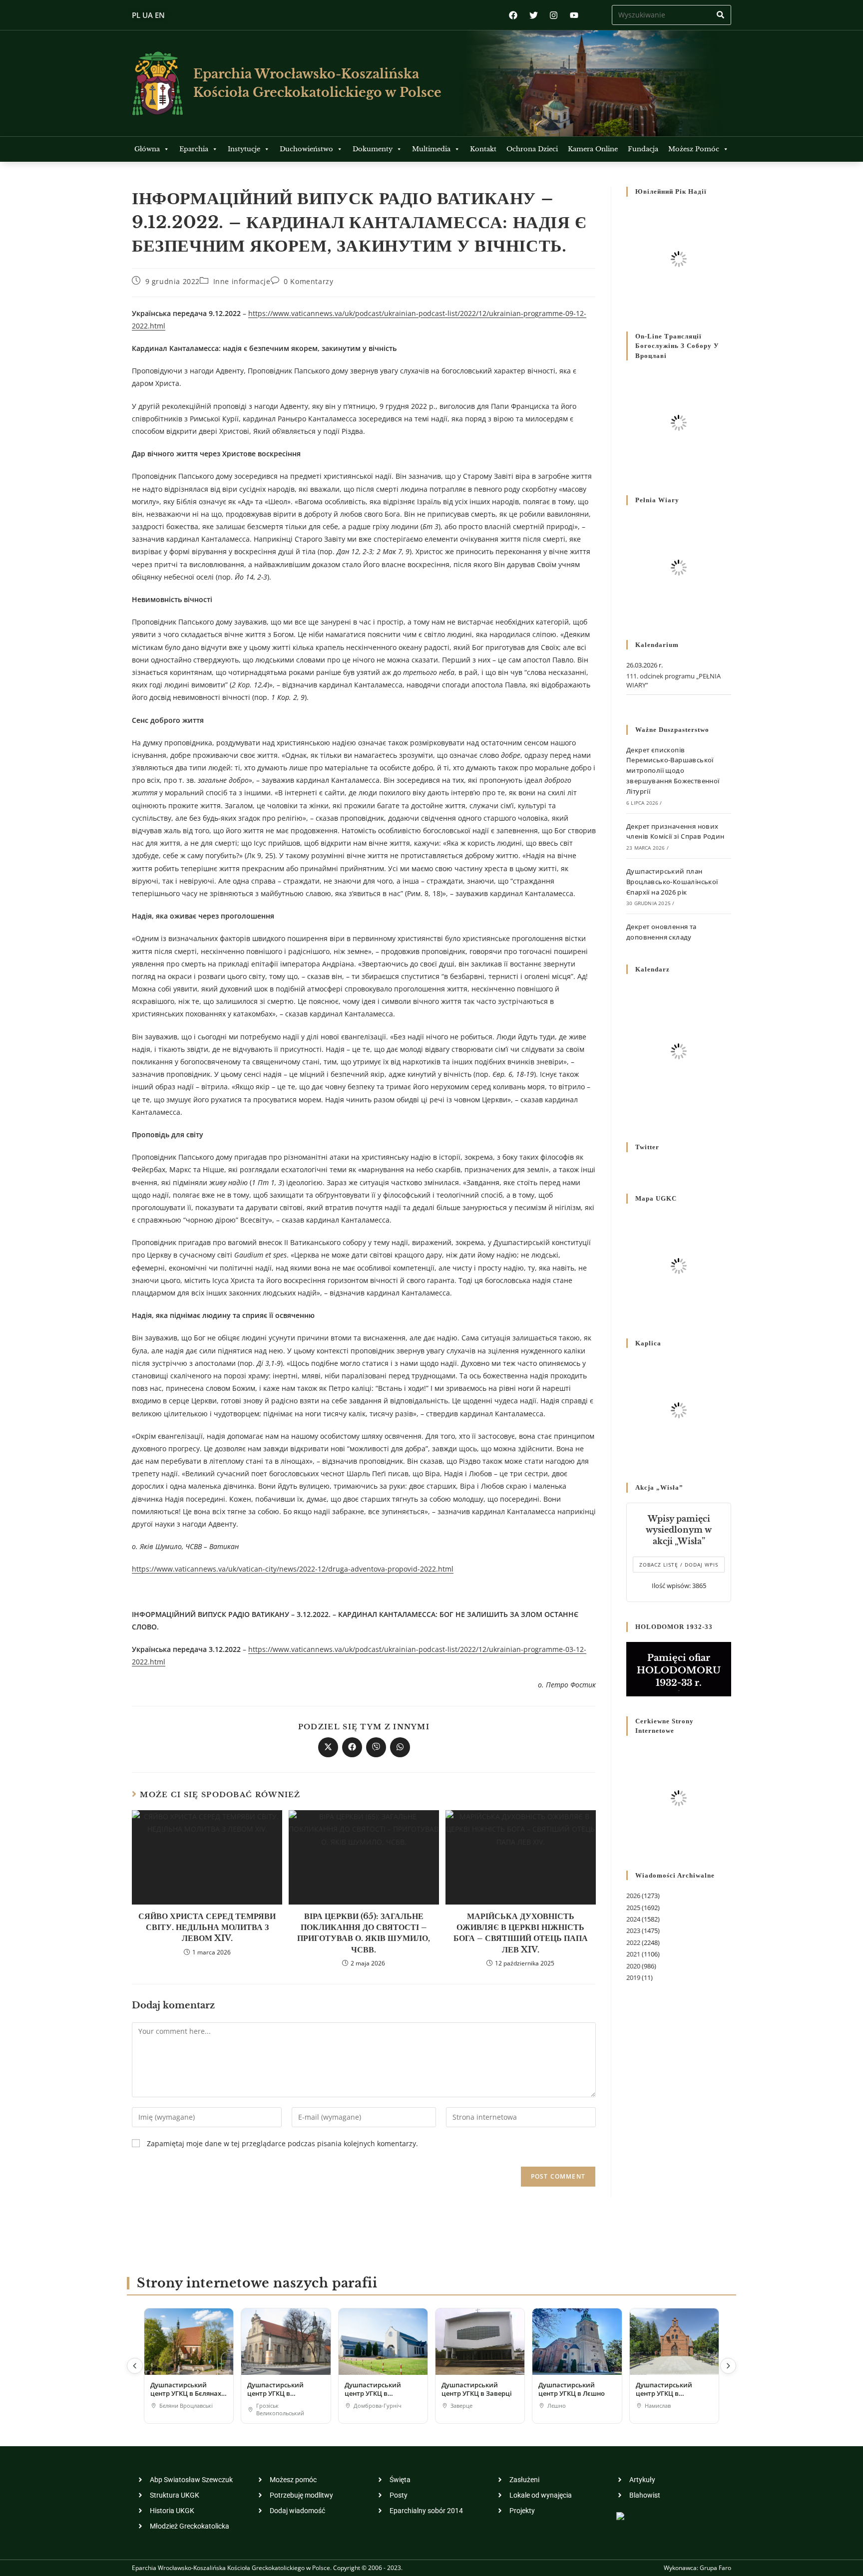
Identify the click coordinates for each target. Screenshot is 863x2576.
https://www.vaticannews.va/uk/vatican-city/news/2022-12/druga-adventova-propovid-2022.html (293, 1569)
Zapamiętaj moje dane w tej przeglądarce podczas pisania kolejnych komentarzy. (282, 2143)
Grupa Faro (715, 2568)
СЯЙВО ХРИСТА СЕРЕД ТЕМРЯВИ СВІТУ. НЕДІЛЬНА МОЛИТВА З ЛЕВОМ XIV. (207, 1927)
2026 (633, 1896)
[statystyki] (620, 2515)
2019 (633, 1977)
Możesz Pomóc (694, 149)
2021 (633, 1954)
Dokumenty (373, 149)
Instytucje (244, 149)
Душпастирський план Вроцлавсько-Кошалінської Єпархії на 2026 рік (672, 882)
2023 (633, 1931)
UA (148, 15)
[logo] (158, 83)
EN (160, 15)
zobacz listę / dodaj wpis (679, 1565)
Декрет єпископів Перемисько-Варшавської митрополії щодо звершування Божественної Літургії (673, 771)
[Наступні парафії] (728, 2366)
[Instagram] (554, 15)
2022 (633, 1942)
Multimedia (431, 149)
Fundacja (643, 149)
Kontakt (483, 149)
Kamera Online (593, 149)
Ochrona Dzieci (532, 149)
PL (136, 15)
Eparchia (194, 149)
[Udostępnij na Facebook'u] (352, 1747)
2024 (633, 1919)
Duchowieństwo (306, 149)
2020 (633, 1966)
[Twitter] (534, 15)
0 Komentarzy (308, 281)
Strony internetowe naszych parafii (257, 2283)
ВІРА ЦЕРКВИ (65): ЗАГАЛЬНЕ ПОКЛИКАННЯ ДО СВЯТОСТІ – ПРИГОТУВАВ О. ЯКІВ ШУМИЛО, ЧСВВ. (364, 1933)
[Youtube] (574, 15)
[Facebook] (513, 15)
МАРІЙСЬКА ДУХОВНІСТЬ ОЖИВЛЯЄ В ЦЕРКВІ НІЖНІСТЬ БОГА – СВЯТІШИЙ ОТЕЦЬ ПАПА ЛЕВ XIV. (521, 1933)
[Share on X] (328, 1747)
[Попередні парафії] (135, 2366)
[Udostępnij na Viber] (376, 1747)
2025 (633, 1908)
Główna (147, 149)
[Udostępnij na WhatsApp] (400, 1747)
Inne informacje (242, 281)
